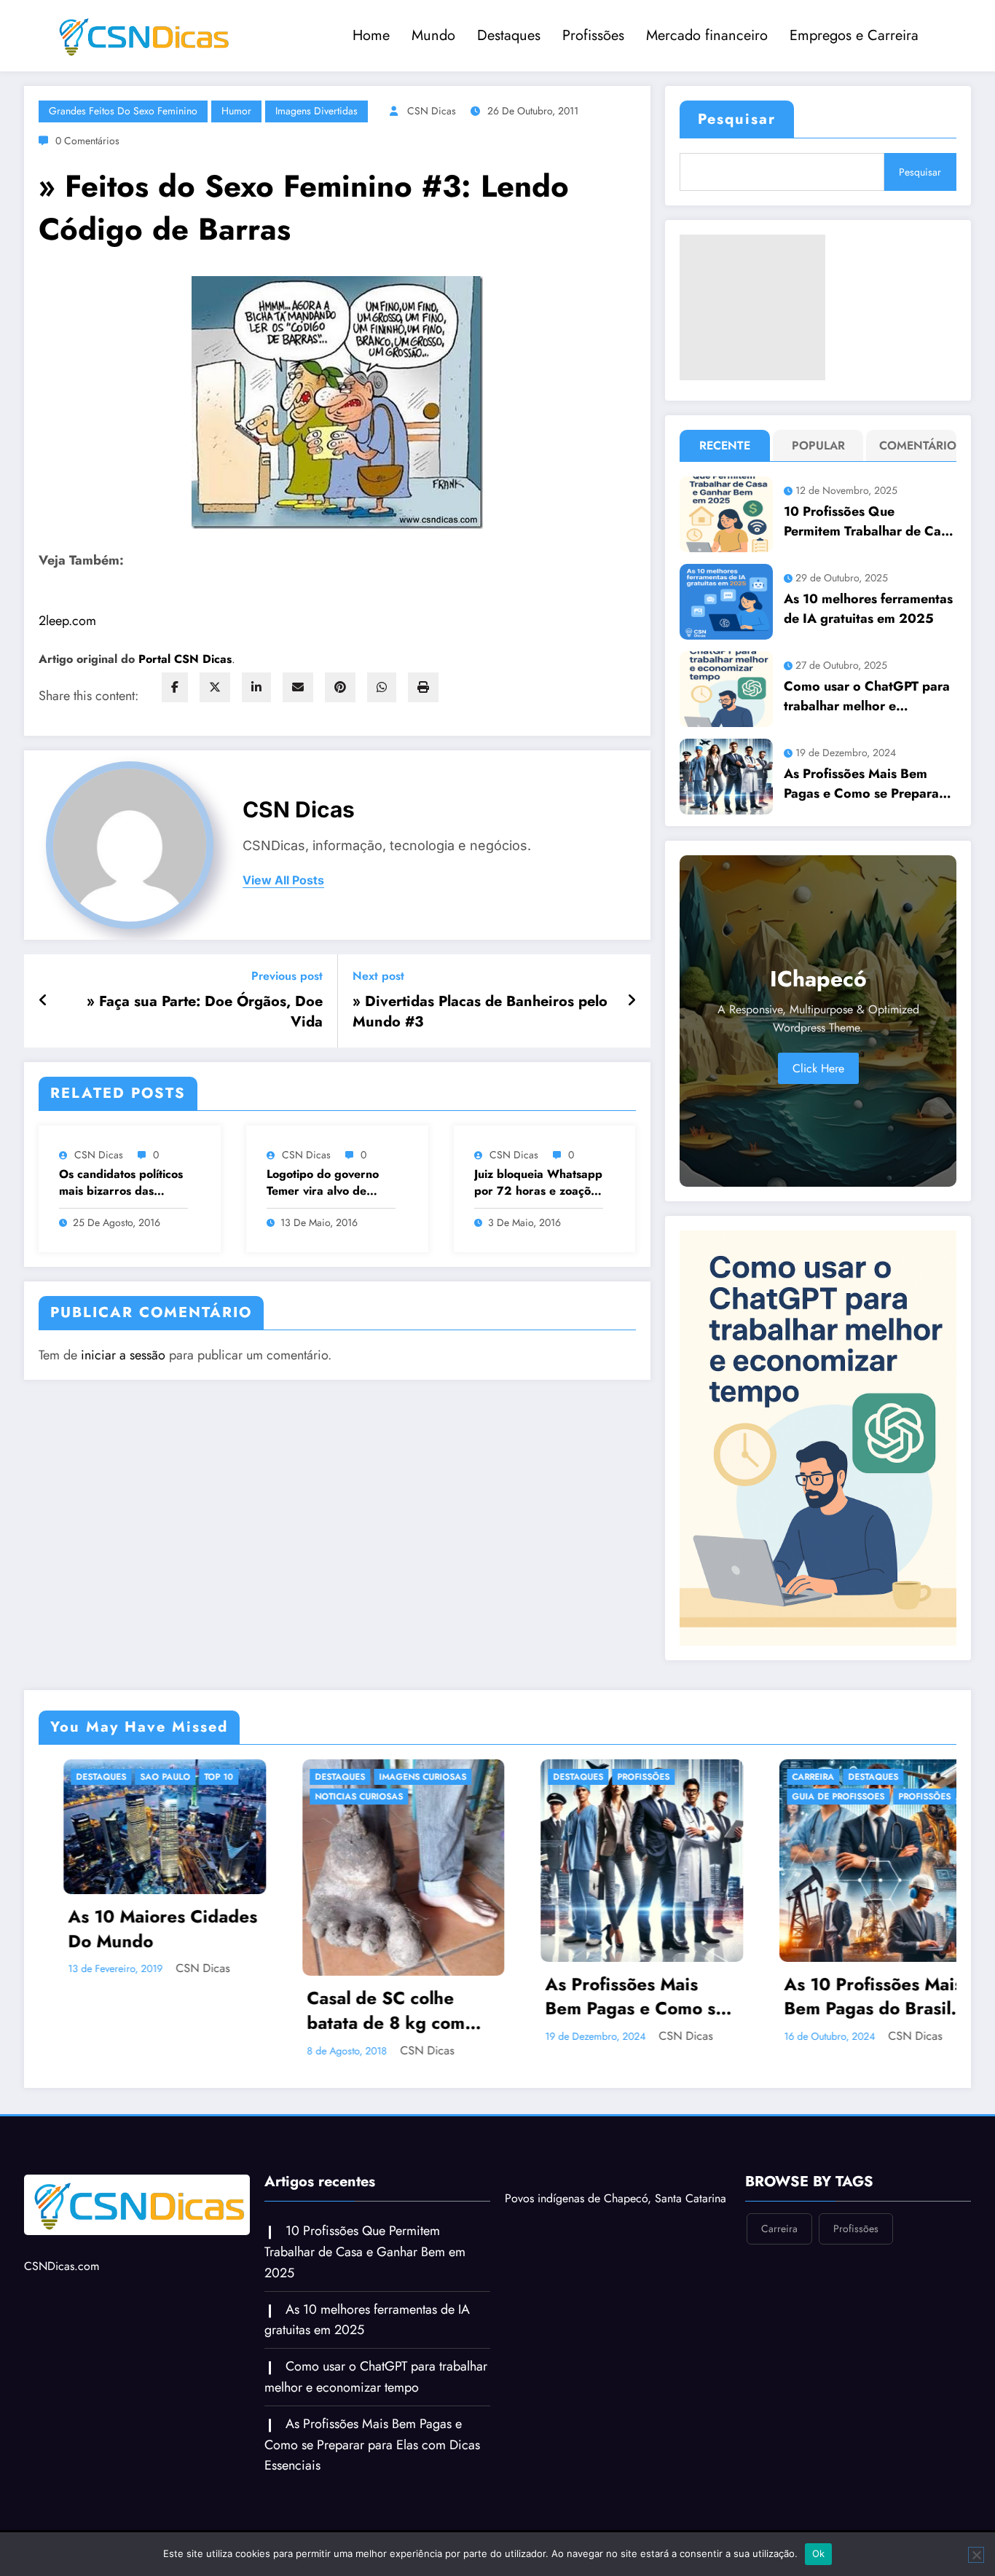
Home (371, 35)
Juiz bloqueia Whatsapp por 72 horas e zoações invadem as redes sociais (538, 1183)
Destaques (509, 35)
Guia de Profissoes (586, 1796)
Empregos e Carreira (854, 35)
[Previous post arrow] (43, 1001)
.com (67, 621)
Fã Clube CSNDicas (822, 1816)
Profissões (593, 35)
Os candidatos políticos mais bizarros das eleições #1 (121, 1183)
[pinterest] (340, 687)
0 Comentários (87, 141)
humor (236, 111)
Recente (725, 445)
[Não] (976, 2555)
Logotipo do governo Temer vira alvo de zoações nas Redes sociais (323, 1183)
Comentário (915, 445)
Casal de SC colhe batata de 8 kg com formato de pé (134, 2010)
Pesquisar (737, 119)
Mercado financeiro (707, 35)
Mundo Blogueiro (822, 1836)
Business (799, 1796)
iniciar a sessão (123, 1355)
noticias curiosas (107, 1796)
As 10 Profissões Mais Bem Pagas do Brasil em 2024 (621, 1996)
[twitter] (215, 687)
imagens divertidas (316, 111)
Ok (819, 2553)
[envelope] (298, 687)
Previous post (287, 976)
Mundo (433, 35)
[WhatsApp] (382, 687)
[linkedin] (256, 687)
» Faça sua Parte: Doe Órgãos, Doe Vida (205, 1012)
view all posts (283, 880)
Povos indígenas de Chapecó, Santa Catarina (616, 2198)
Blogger (799, 1777)
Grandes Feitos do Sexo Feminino (123, 111)
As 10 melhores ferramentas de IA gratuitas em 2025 (868, 609)
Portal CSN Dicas (185, 659)
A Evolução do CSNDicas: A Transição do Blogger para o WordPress (864, 1908)
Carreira (561, 1777)
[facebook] (175, 687)
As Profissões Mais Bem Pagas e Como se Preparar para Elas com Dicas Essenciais (864, 784)
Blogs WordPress (877, 1777)
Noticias (900, 1836)
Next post (378, 976)
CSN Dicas (432, 111)
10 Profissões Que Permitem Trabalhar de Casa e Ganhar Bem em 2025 (869, 522)
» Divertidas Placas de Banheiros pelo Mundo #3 (480, 1012)
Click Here (818, 1068)
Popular (818, 445)
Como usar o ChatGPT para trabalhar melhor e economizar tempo (867, 696)
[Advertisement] (752, 307)
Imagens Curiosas (170, 1777)
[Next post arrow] (632, 1001)
